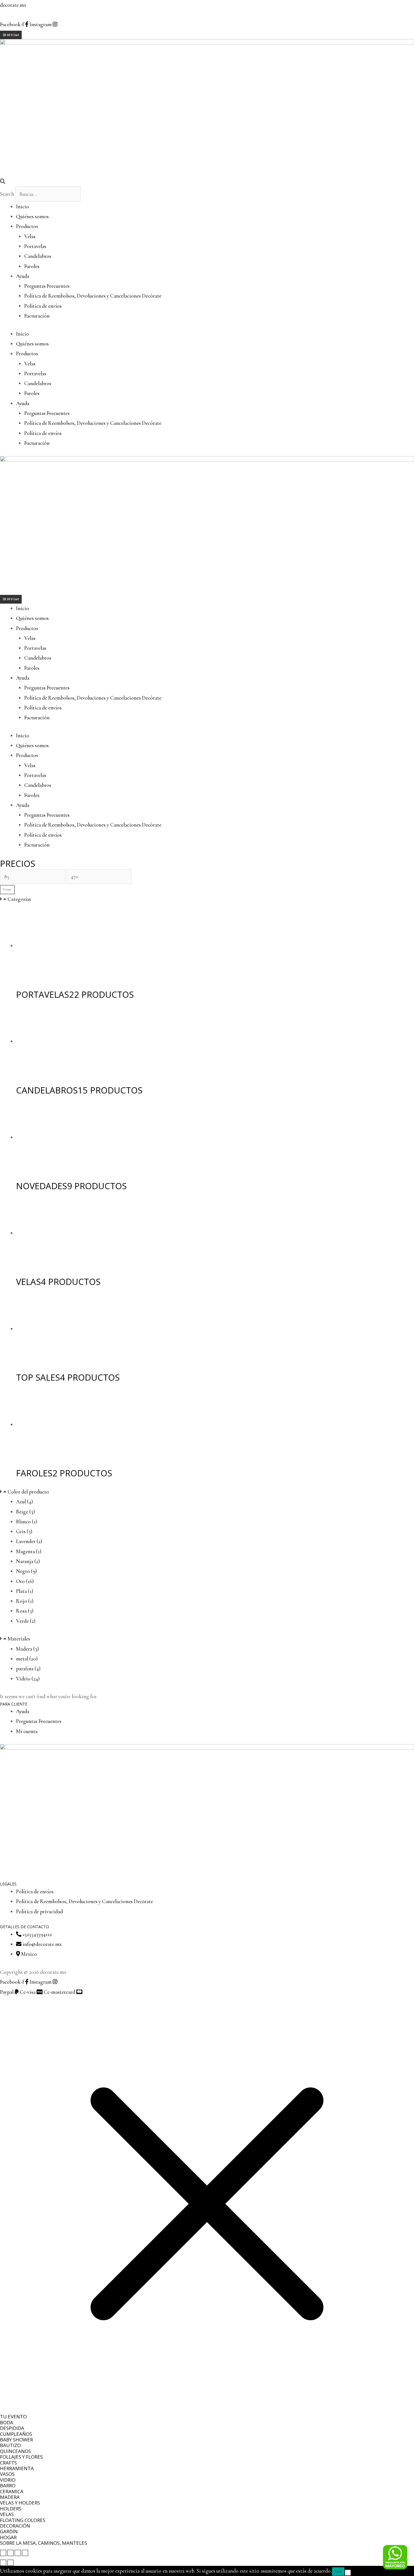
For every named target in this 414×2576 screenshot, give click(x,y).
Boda (7, 2422)
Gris (24, 1531)
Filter (7, 890)
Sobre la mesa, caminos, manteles (44, 2543)
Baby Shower (16, 2440)
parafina (28, 1668)
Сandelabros (38, 256)
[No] (348, 2573)
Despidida (12, 2428)
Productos (27, 226)
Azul (25, 1502)
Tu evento (13, 2417)
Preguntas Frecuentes (47, 286)
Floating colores (23, 2520)
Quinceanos (15, 2451)
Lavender (29, 1541)
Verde (26, 1621)
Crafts (8, 2463)
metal (27, 1659)
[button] (207, 181)
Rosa (25, 1611)
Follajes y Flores (21, 2457)
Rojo (25, 1601)
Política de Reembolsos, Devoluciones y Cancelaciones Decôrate (93, 296)
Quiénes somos (32, 216)
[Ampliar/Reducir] (3, 2553)
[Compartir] (18, 2553)
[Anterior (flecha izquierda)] (3, 2563)
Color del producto (28, 1492)
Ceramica (12, 2491)
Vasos (7, 2474)
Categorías (19, 899)
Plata (25, 1591)
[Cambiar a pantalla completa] (10, 2553)
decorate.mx (13, 5)
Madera (27, 1649)
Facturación (37, 316)
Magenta (29, 1551)
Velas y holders (20, 2503)
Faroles (32, 266)
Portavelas (35, 246)
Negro (26, 1571)
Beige (25, 1512)
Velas (30, 236)
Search (7, 194)
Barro (8, 2485)
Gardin (9, 2531)
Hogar (8, 2537)
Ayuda (23, 276)
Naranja (28, 1561)
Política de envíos (43, 306)
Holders (11, 2509)
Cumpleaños (16, 2434)
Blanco (27, 1522)
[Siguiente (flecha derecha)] (10, 2563)
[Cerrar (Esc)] (25, 2553)
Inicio (23, 207)
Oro (25, 1581)
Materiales (19, 1639)
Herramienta (17, 2468)
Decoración (15, 2526)
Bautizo (10, 2445)
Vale (338, 2571)
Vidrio (28, 1679)
